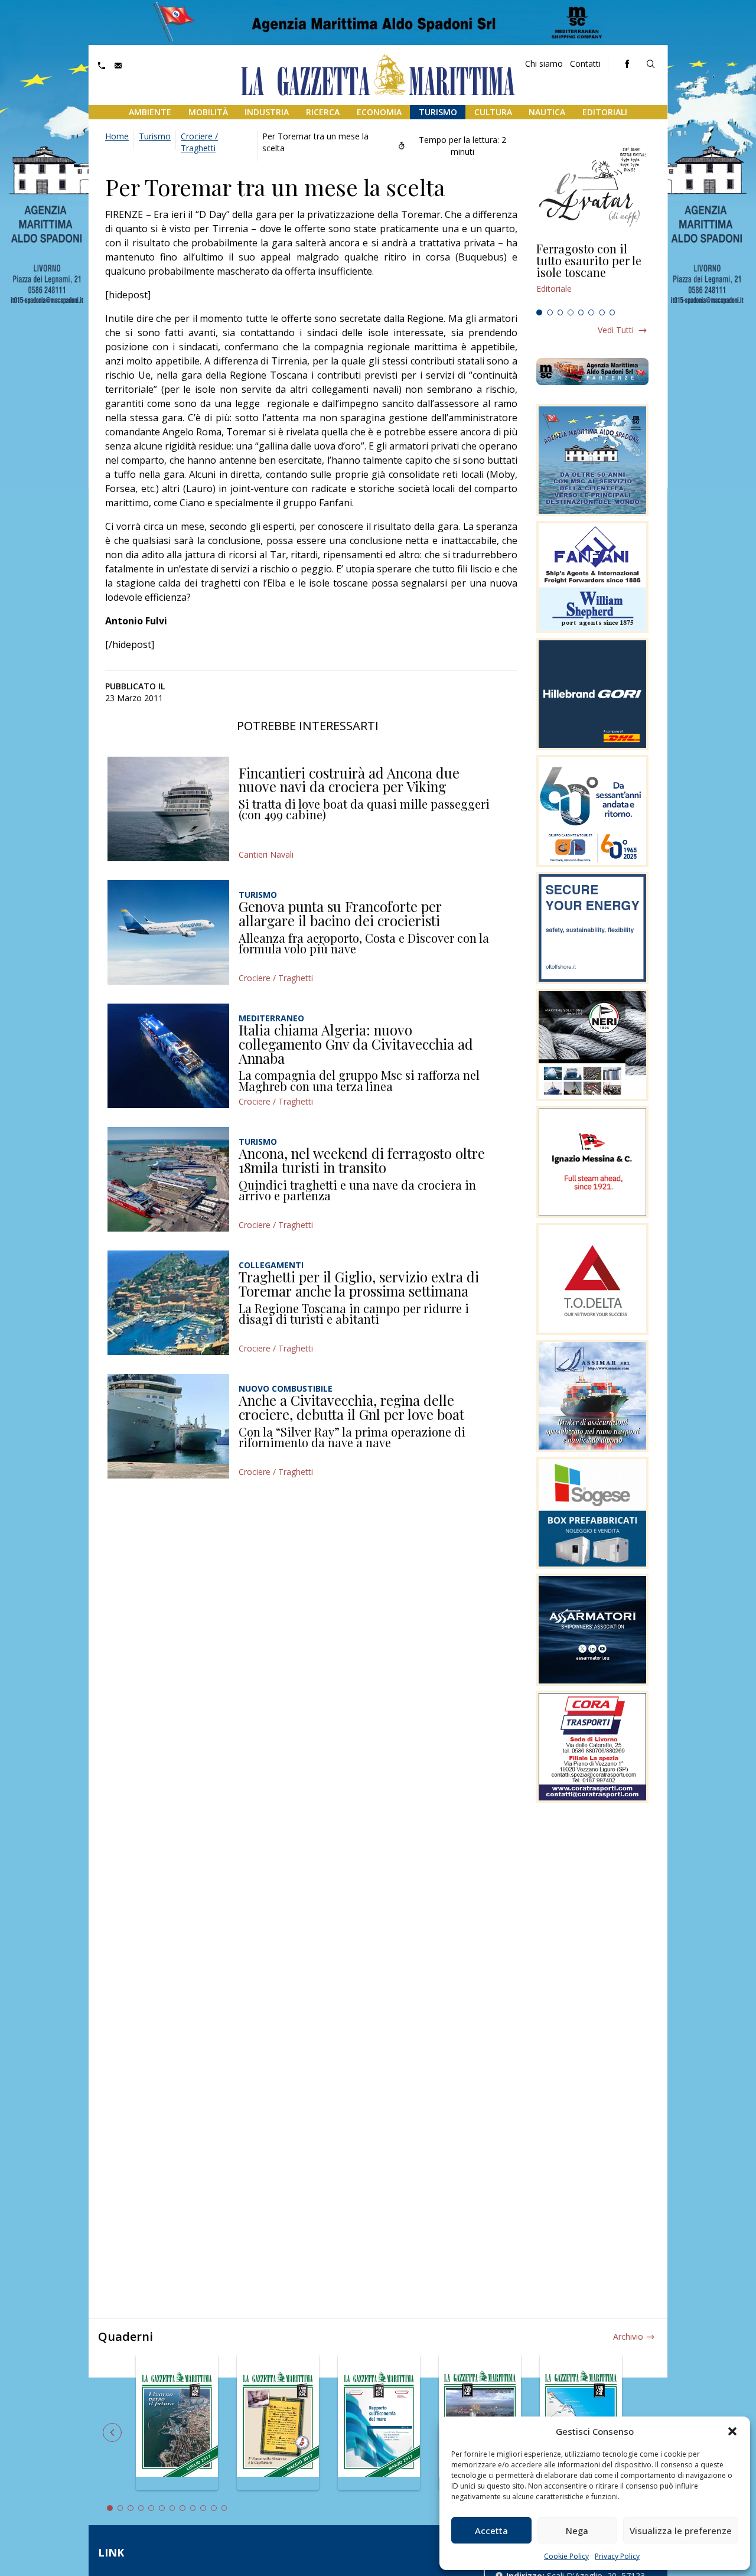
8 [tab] (612, 312)
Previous (112, 2432)
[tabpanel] (592, 273)
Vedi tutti (616, 330)
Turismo (438, 112)
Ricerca (323, 112)
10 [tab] (203, 2508)
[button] (732, 2431)
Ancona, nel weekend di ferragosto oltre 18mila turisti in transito (362, 1160)
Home (117, 136)
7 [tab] (602, 312)
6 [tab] (591, 312)
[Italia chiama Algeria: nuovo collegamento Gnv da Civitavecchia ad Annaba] (168, 1056)
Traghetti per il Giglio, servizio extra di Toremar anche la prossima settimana (359, 1284)
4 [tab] (571, 312)
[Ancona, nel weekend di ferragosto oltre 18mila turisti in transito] (168, 1179)
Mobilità (208, 112)
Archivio (628, 2336)
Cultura (493, 112)
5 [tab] (581, 312)
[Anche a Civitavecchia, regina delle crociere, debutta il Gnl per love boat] (168, 1426)
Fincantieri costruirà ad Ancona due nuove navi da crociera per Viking (349, 780)
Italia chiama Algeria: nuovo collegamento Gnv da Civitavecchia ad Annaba (356, 1043)
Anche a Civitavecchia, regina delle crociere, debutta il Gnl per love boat (351, 1407)
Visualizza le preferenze (681, 2531)
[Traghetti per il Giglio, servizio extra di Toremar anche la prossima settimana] (168, 1303)
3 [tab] (561, 312)
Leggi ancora (592, 273)
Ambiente (150, 112)
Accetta (491, 2531)
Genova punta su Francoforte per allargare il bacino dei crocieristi (340, 913)
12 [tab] (224, 2508)
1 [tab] (539, 312)
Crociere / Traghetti (199, 142)
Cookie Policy (566, 2556)
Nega (577, 2531)
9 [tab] (193, 2508)
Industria (267, 112)
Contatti (585, 63)
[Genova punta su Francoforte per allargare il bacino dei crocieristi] (168, 932)
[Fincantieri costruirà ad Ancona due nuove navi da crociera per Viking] (168, 809)
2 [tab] (550, 312)
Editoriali (605, 112)
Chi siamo (544, 63)
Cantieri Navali (266, 854)
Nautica (547, 112)
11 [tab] (214, 2508)
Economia (379, 112)
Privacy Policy (617, 2556)
